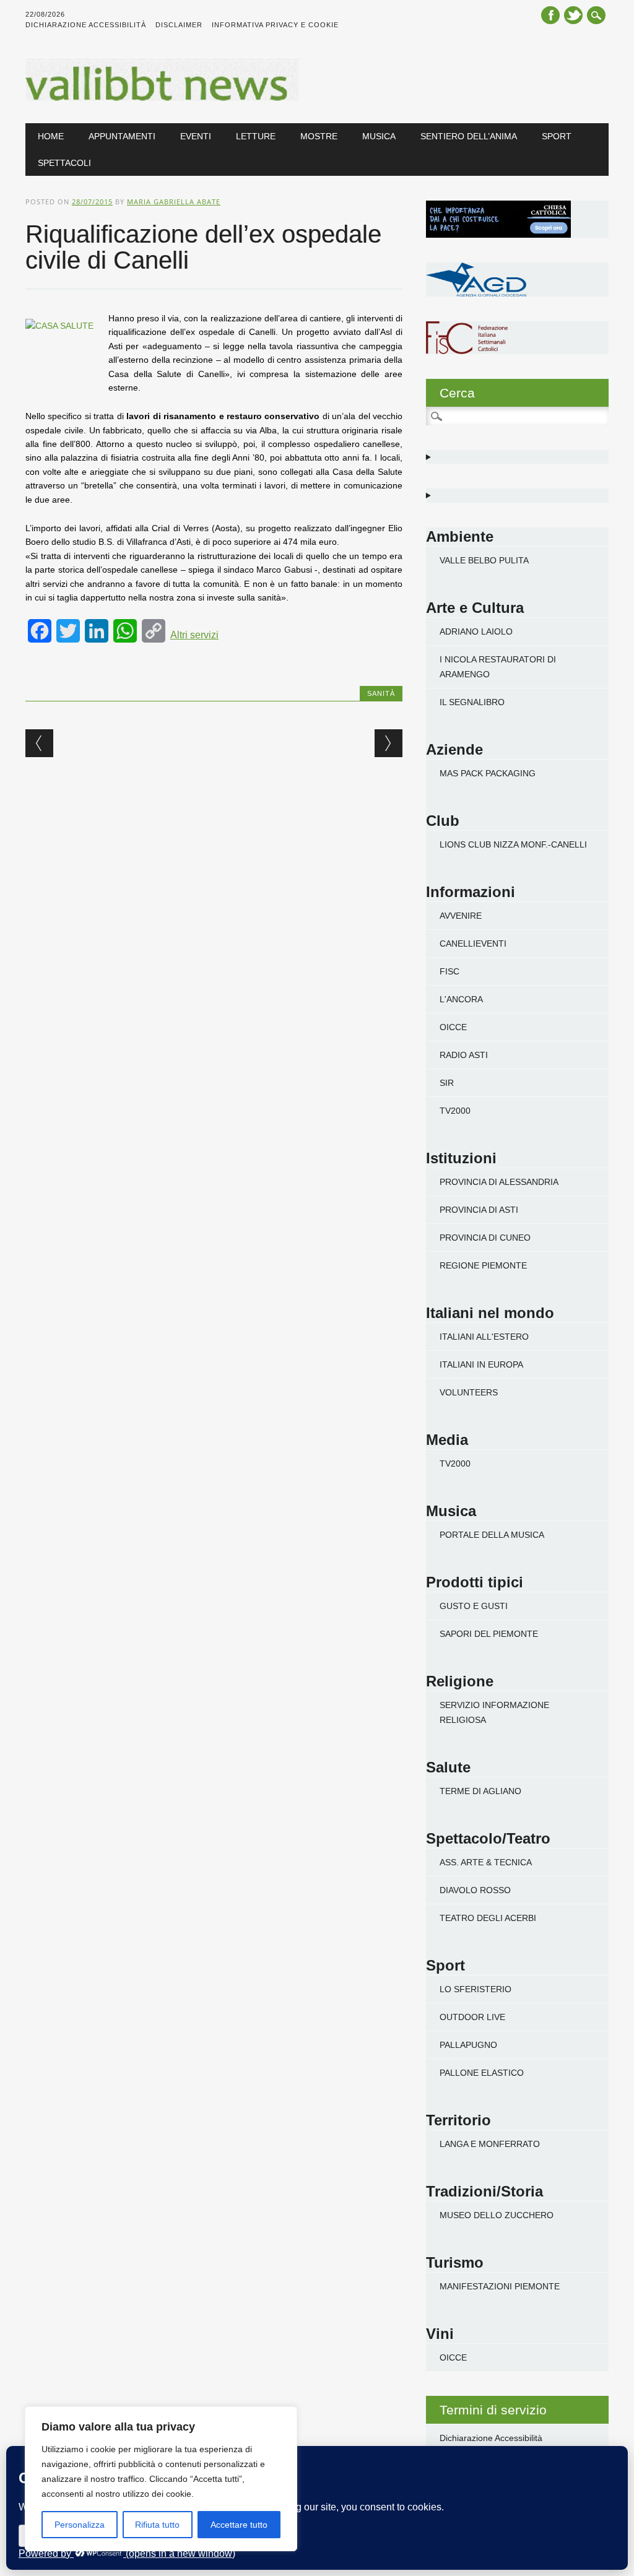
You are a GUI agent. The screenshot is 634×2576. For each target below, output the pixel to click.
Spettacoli (64, 163)
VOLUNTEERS (469, 1392)
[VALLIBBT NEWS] (162, 98)
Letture (256, 136)
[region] (161, 2479)
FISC (449, 971)
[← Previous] (39, 743)
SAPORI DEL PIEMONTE (489, 1634)
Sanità (381, 693)
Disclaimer (179, 25)
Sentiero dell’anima (469, 136)
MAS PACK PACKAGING (488, 773)
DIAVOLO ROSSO (475, 1890)
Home (51, 136)
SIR (447, 1083)
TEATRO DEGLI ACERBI (488, 1918)
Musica (379, 136)
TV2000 (455, 1111)
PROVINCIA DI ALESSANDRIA (499, 1182)
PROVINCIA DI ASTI (479, 1210)
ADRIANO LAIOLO (476, 631)
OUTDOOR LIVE (472, 2017)
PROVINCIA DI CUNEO (485, 1238)
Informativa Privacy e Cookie (275, 25)
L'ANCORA (461, 999)
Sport (557, 136)
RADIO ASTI (464, 1055)
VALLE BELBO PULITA (484, 560)
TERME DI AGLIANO (480, 1791)
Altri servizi (194, 635)
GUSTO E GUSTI (474, 1606)
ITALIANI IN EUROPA (481, 1364)
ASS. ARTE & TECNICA (486, 1862)
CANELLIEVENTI (473, 943)
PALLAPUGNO (468, 2045)
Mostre (319, 136)
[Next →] (389, 743)
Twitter (573, 15)
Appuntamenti (122, 136)
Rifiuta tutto (157, 2525)
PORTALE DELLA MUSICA (492, 1535)
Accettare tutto (239, 2525)
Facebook (550, 15)
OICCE (453, 1027)
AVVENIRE (461, 916)
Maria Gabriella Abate (174, 202)
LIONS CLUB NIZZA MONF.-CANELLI (513, 844)
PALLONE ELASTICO (482, 2073)
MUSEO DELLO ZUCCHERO (497, 2215)
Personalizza (80, 2525)
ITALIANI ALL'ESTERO (484, 1337)
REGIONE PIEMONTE (483, 1265)
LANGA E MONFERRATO (490, 2144)
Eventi (196, 136)
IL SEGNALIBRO (472, 702)
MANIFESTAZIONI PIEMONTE (500, 2286)
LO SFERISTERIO (475, 1989)
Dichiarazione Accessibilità (86, 25)
